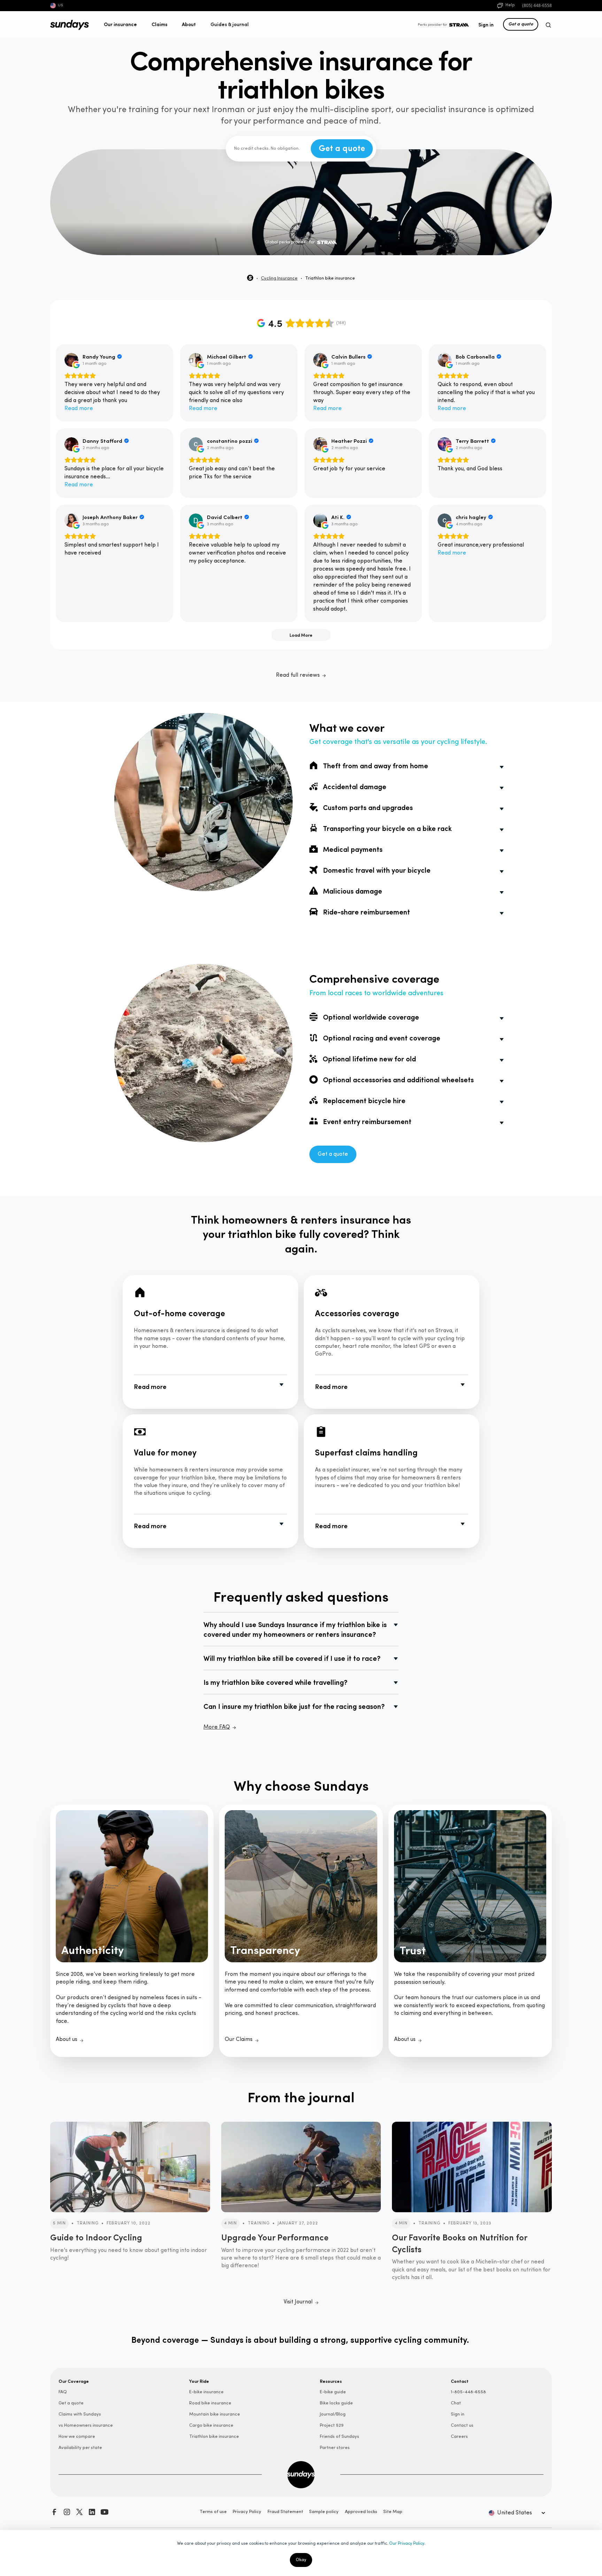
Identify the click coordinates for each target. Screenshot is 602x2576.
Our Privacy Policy (407, 2544)
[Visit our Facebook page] (54, 2512)
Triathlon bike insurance (214, 2437)
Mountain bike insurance (215, 2414)
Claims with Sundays (80, 2414)
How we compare (77, 2437)
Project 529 (332, 2425)
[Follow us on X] (79, 2512)
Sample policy (324, 2512)
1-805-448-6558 (468, 2392)
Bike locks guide (336, 2403)
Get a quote (521, 24)
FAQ (63, 2392)
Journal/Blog (333, 2414)
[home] (70, 25)
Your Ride (199, 2381)
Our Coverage (74, 2381)
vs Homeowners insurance (86, 2425)
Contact (460, 2381)
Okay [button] (301, 2560)
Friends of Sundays (339, 2437)
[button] (121, 24)
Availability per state (80, 2448)
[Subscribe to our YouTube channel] (105, 2512)
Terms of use (213, 2512)
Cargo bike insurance (211, 2425)
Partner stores (335, 2448)
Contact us (462, 2425)
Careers (459, 2437)
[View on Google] (71, 360)
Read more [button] (79, 409)
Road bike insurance (210, 2403)
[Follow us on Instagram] (67, 2512)
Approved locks (361, 2512)
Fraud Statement (285, 2512)
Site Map (393, 2512)
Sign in (486, 24)
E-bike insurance (206, 2392)
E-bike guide (333, 2392)
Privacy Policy (247, 2512)
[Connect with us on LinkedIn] (92, 2512)
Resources (331, 2381)
